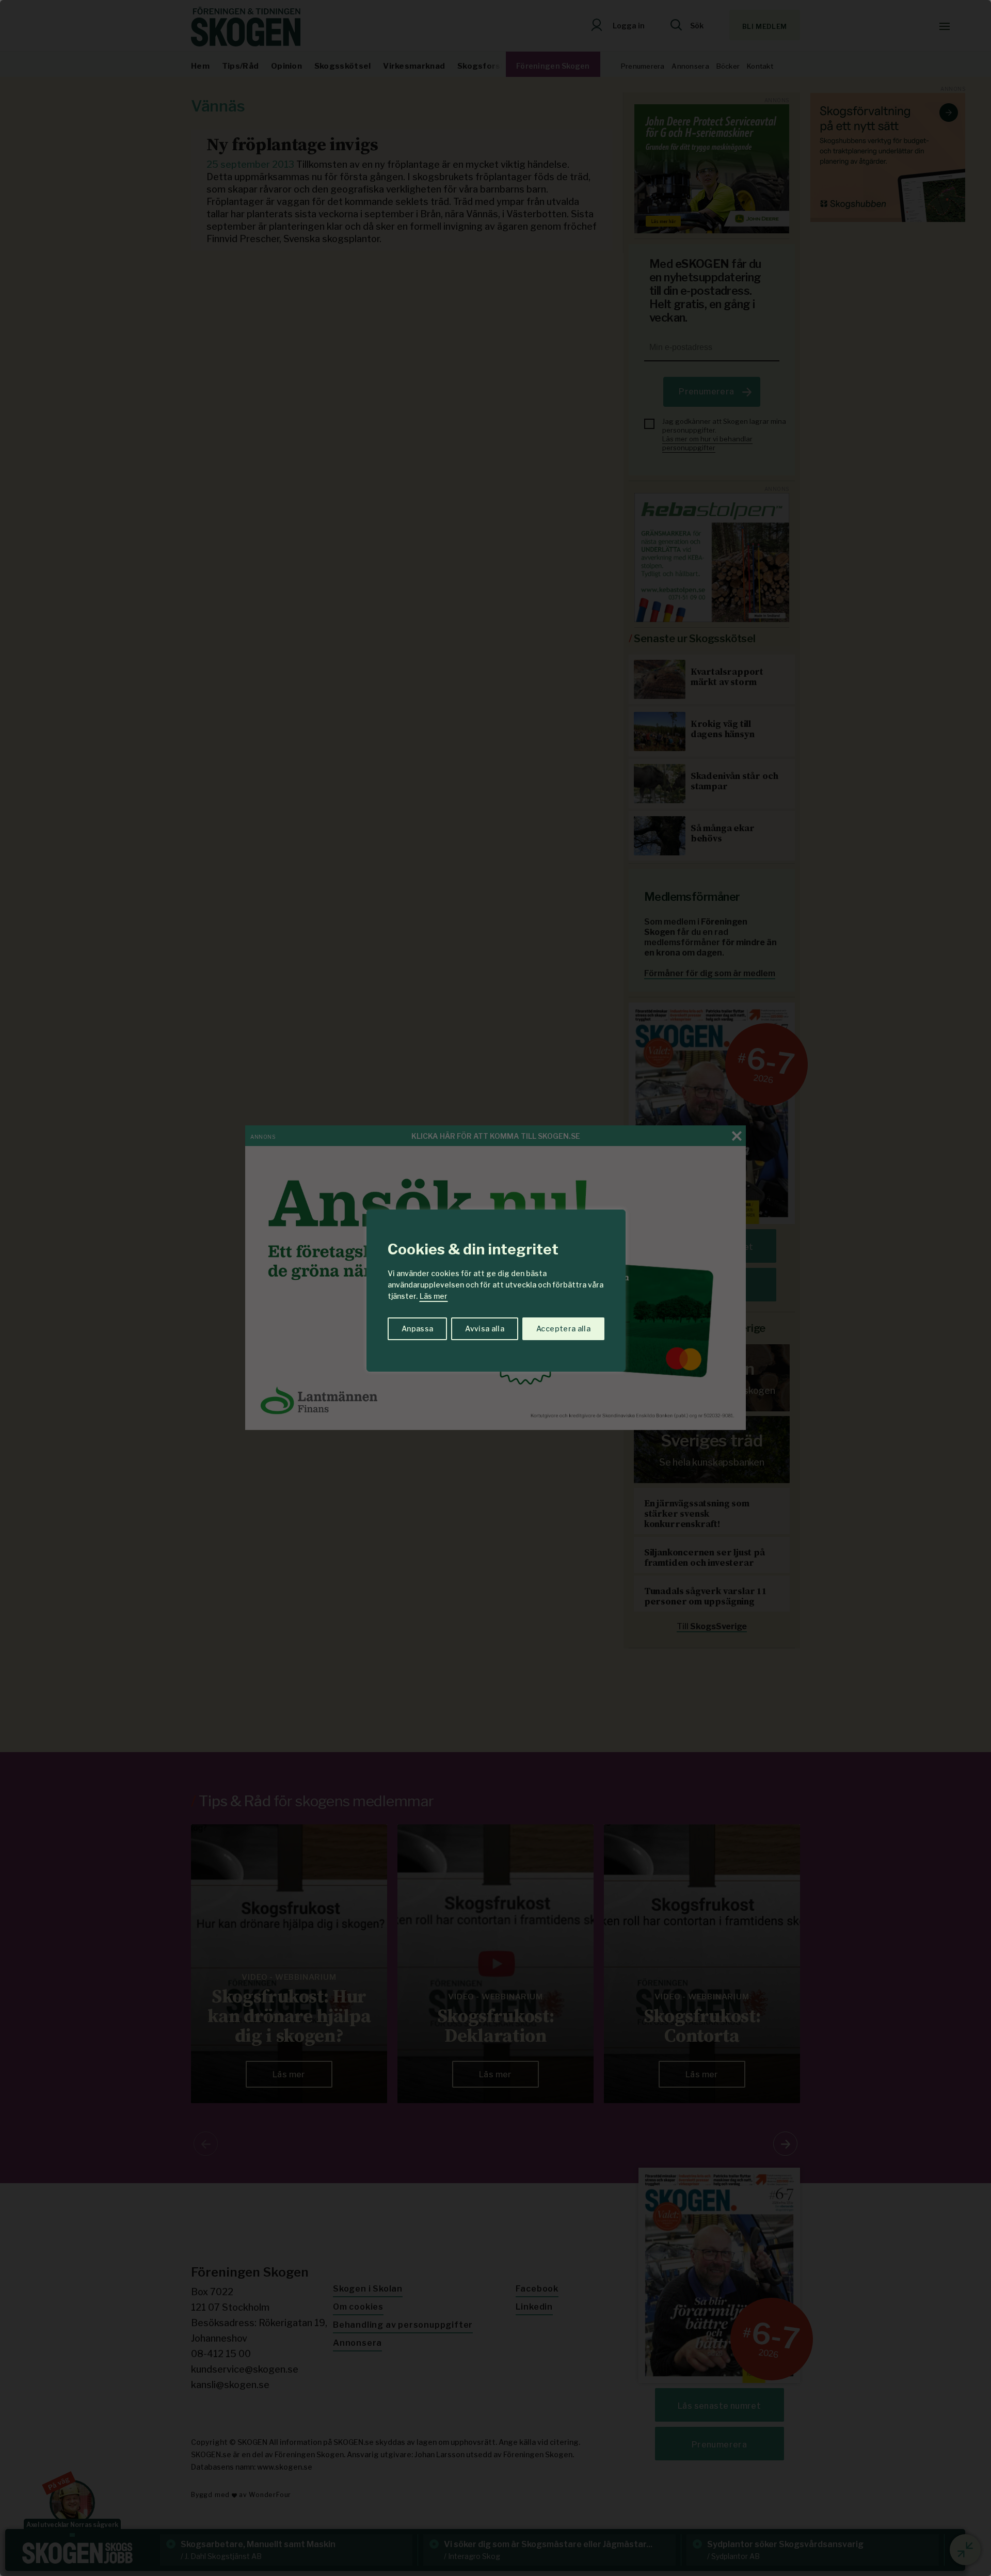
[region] (495, 1288)
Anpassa (417, 1329)
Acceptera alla (563, 1329)
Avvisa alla (485, 1329)
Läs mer (434, 1296)
